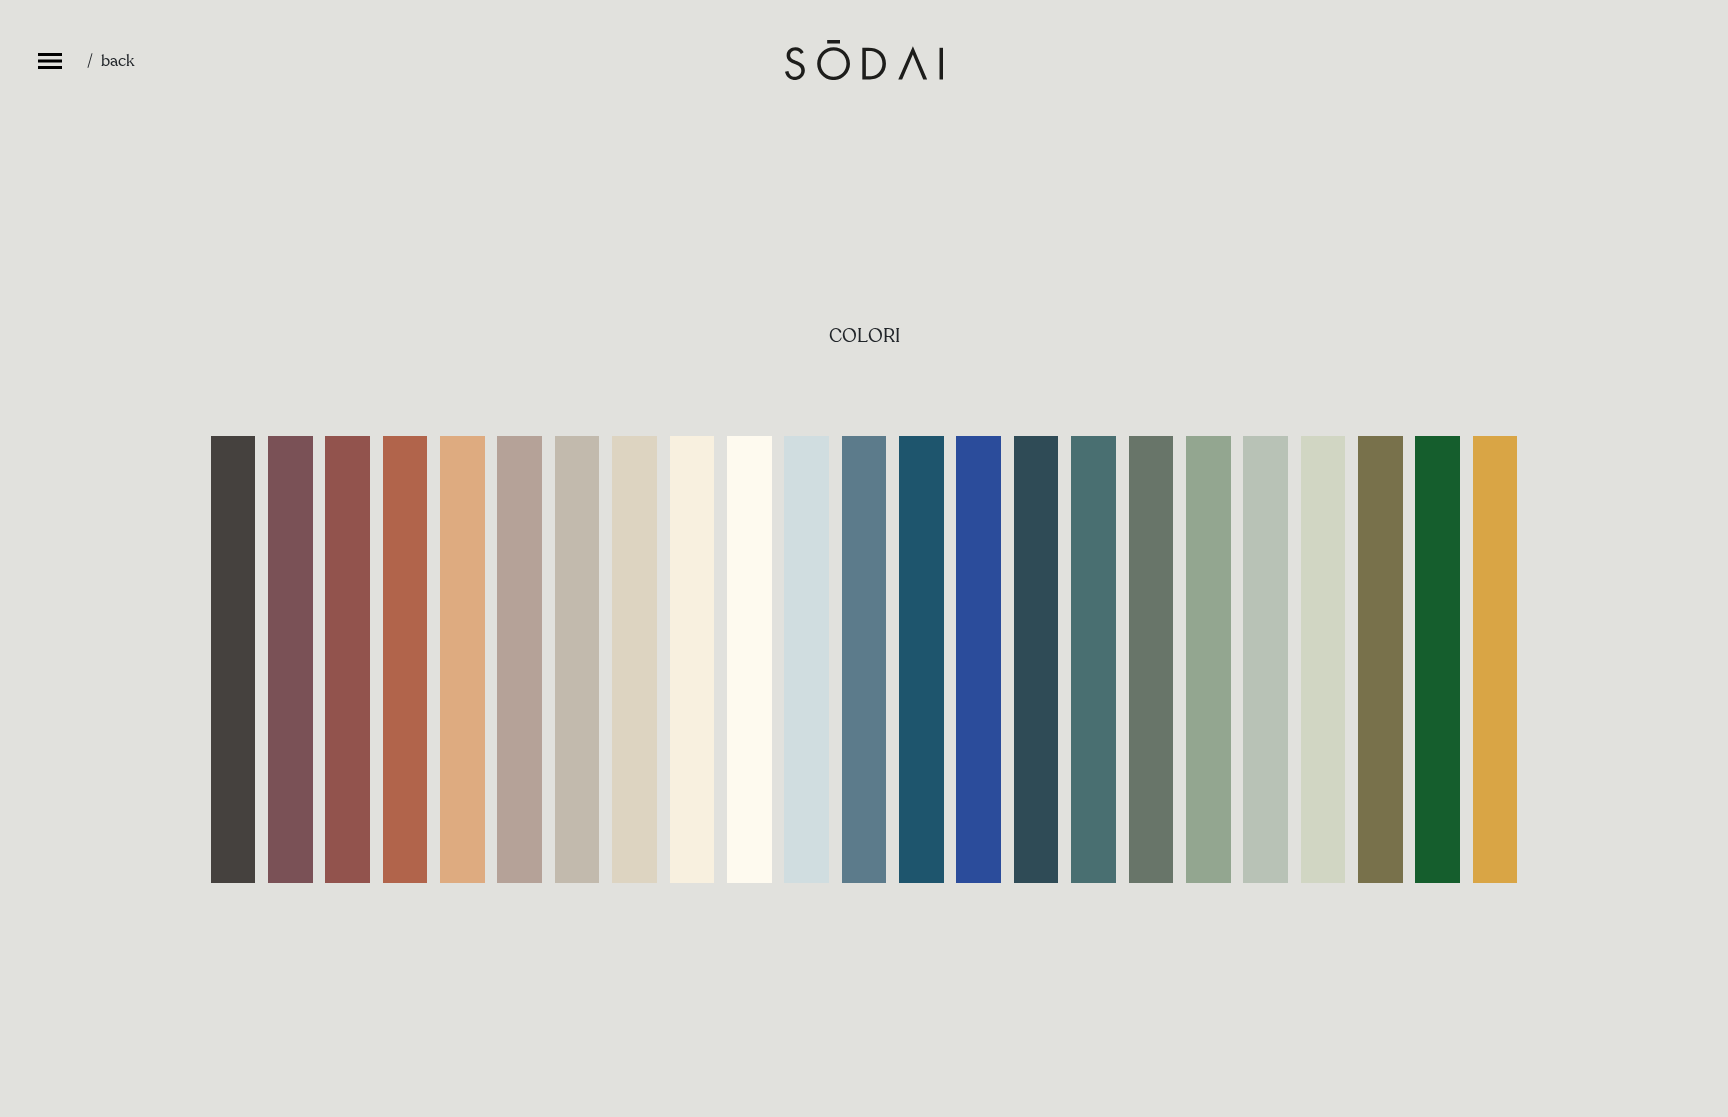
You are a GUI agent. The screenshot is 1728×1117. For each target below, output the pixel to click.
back (117, 61)
